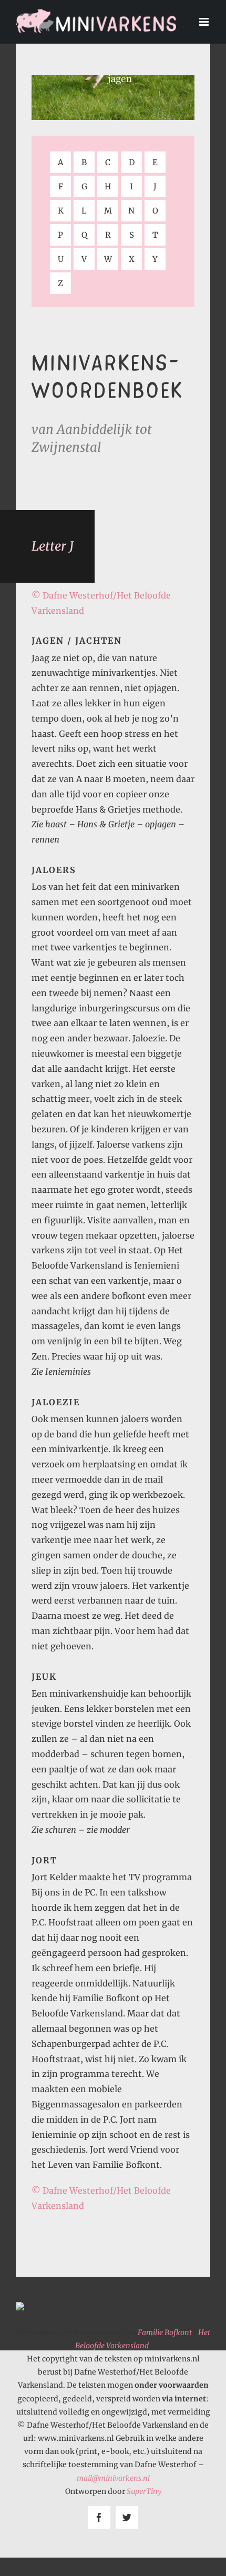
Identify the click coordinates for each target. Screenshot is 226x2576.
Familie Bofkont (165, 2332)
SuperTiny (144, 2491)
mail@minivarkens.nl (113, 2478)
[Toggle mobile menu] (205, 22)
